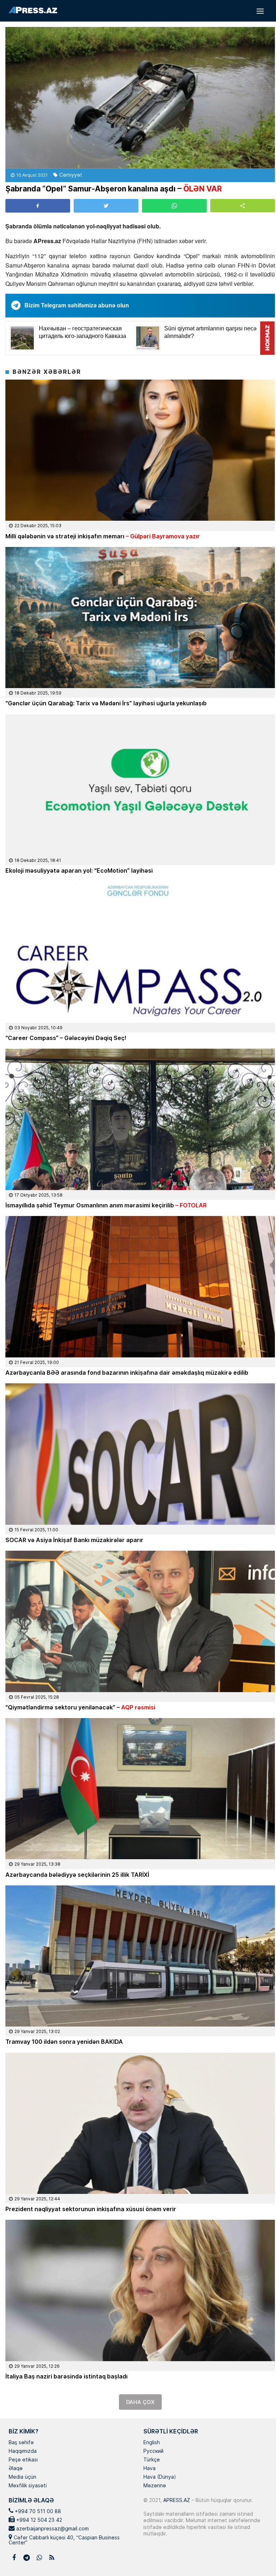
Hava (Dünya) (160, 2477)
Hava (149, 2469)
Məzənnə (155, 2486)
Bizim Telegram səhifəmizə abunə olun (77, 305)
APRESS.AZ (176, 2500)
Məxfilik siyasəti (28, 2486)
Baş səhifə (21, 2443)
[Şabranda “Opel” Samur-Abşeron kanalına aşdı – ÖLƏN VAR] (140, 98)
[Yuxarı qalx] (256, 2556)
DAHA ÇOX (140, 2402)
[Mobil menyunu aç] (260, 11)
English (152, 2443)
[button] (243, 206)
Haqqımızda (23, 2451)
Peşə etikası (23, 2460)
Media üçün (22, 2477)
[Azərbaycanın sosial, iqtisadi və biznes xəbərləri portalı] (33, 10)
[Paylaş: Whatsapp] (174, 206)
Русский (153, 2451)
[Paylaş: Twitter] (106, 206)
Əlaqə (16, 2469)
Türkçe (152, 2460)
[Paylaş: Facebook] (38, 206)
